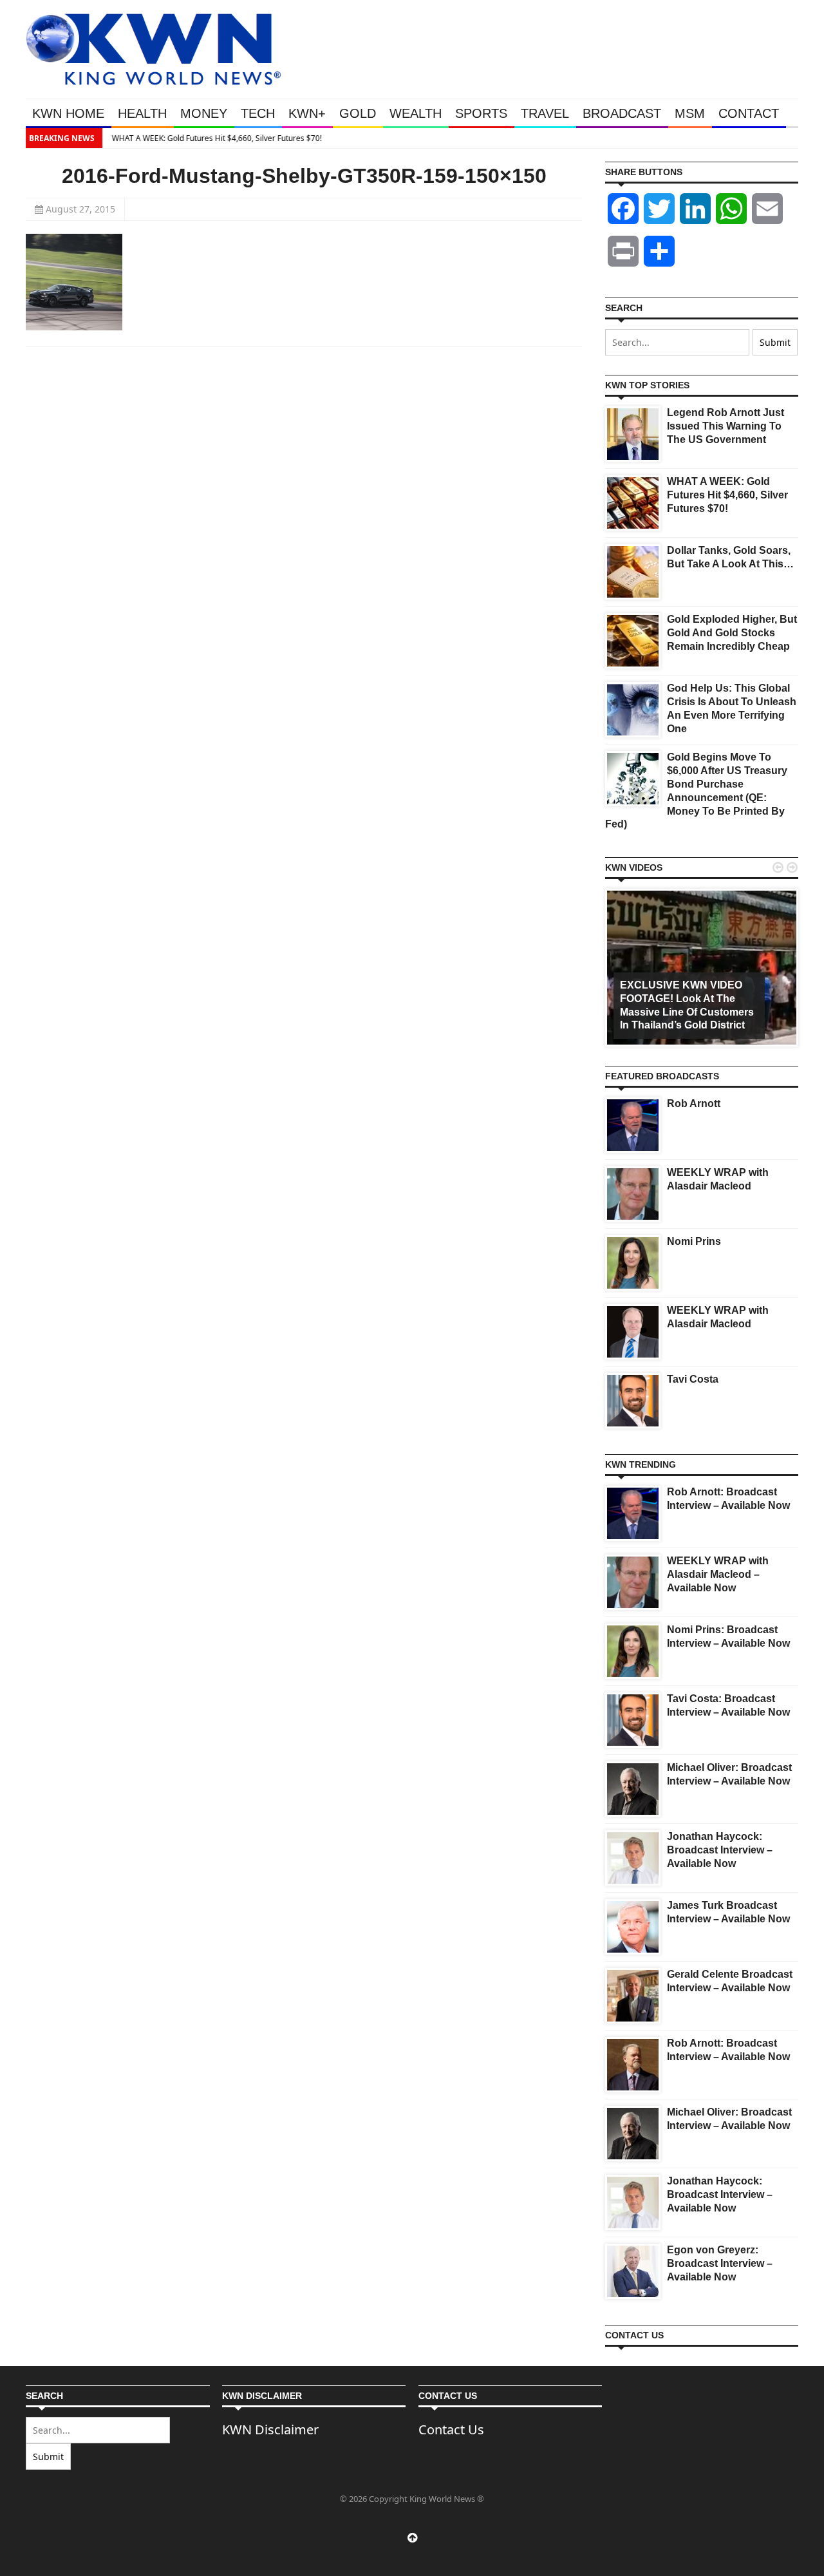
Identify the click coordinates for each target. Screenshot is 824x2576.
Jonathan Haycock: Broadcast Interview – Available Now (720, 1850)
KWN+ (307, 113)
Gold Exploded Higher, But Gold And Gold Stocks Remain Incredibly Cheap (732, 633)
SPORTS (481, 113)
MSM (690, 113)
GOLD (358, 113)
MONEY (204, 113)
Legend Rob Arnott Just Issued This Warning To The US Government (726, 426)
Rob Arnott (694, 1103)
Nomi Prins (694, 1241)
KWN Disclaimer (270, 2429)
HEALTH (142, 113)
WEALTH (416, 113)
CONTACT (749, 113)
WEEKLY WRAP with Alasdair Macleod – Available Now (718, 1574)
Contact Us (451, 2429)
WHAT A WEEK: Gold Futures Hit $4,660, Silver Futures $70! (214, 138)
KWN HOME (68, 113)
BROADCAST (622, 113)
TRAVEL (545, 113)
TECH (258, 113)
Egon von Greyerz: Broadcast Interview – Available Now (720, 2263)
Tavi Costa (693, 1379)
